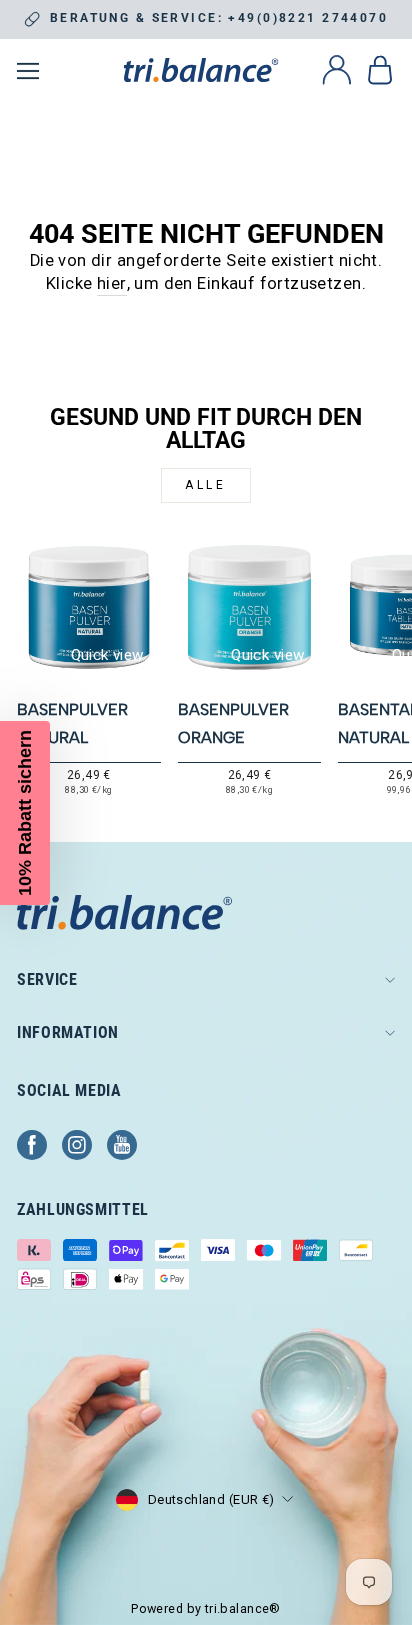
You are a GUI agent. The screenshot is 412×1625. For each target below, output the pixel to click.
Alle (205, 485)
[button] (25, 813)
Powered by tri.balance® (206, 1608)
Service (47, 979)
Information (68, 1032)
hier (112, 283)
